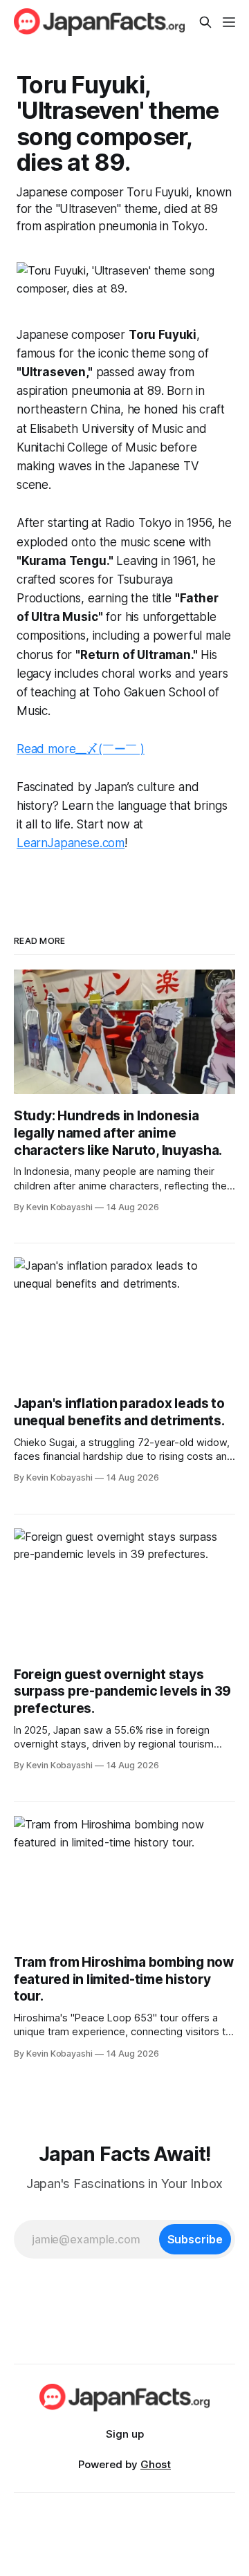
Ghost (156, 2464)
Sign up (125, 2434)
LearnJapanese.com (71, 843)
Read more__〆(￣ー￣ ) (81, 749)
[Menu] (229, 22)
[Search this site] (205, 22)
